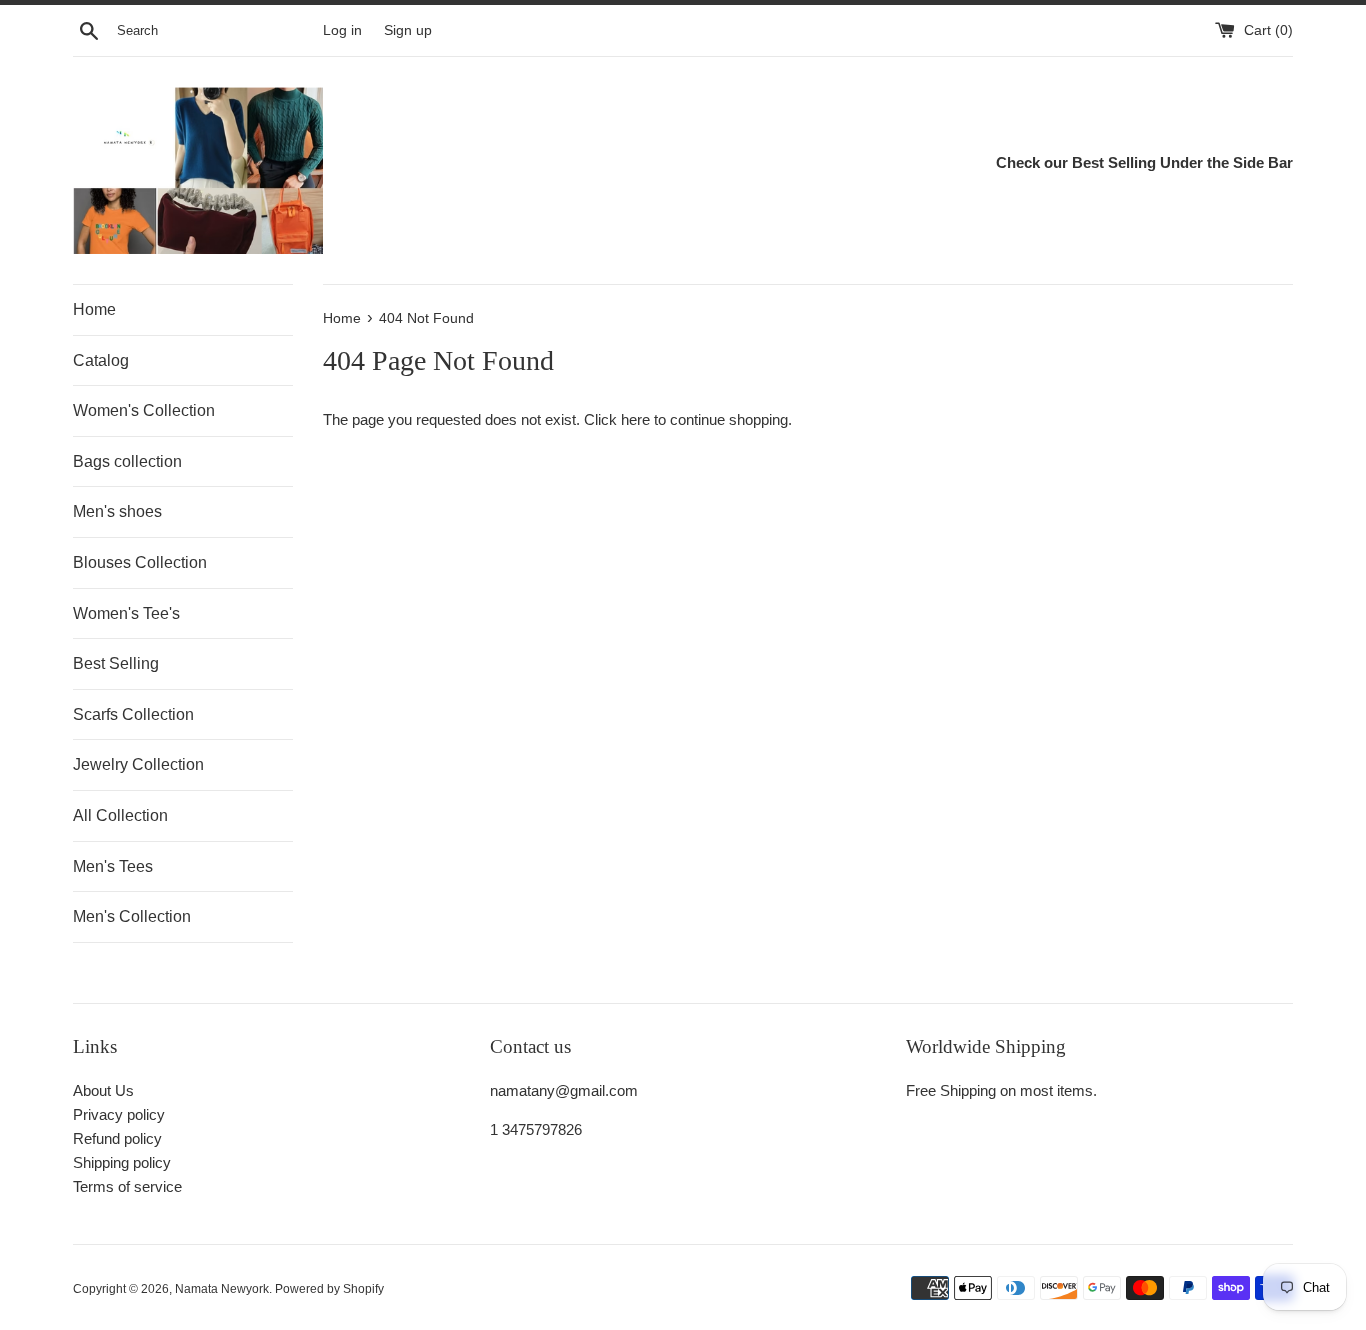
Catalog (101, 360)
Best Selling (116, 663)
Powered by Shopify (329, 1289)
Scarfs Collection (133, 714)
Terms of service (127, 1186)
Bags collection (127, 461)
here (635, 419)
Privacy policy (119, 1114)
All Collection (120, 815)
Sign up (408, 30)
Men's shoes (117, 511)
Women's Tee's (126, 613)
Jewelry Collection (138, 764)
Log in (342, 30)
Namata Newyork (222, 1289)
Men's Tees (113, 866)
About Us (103, 1090)
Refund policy (117, 1138)
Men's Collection (132, 916)
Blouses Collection (140, 562)
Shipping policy (122, 1162)
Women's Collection (144, 410)
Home (94, 309)
